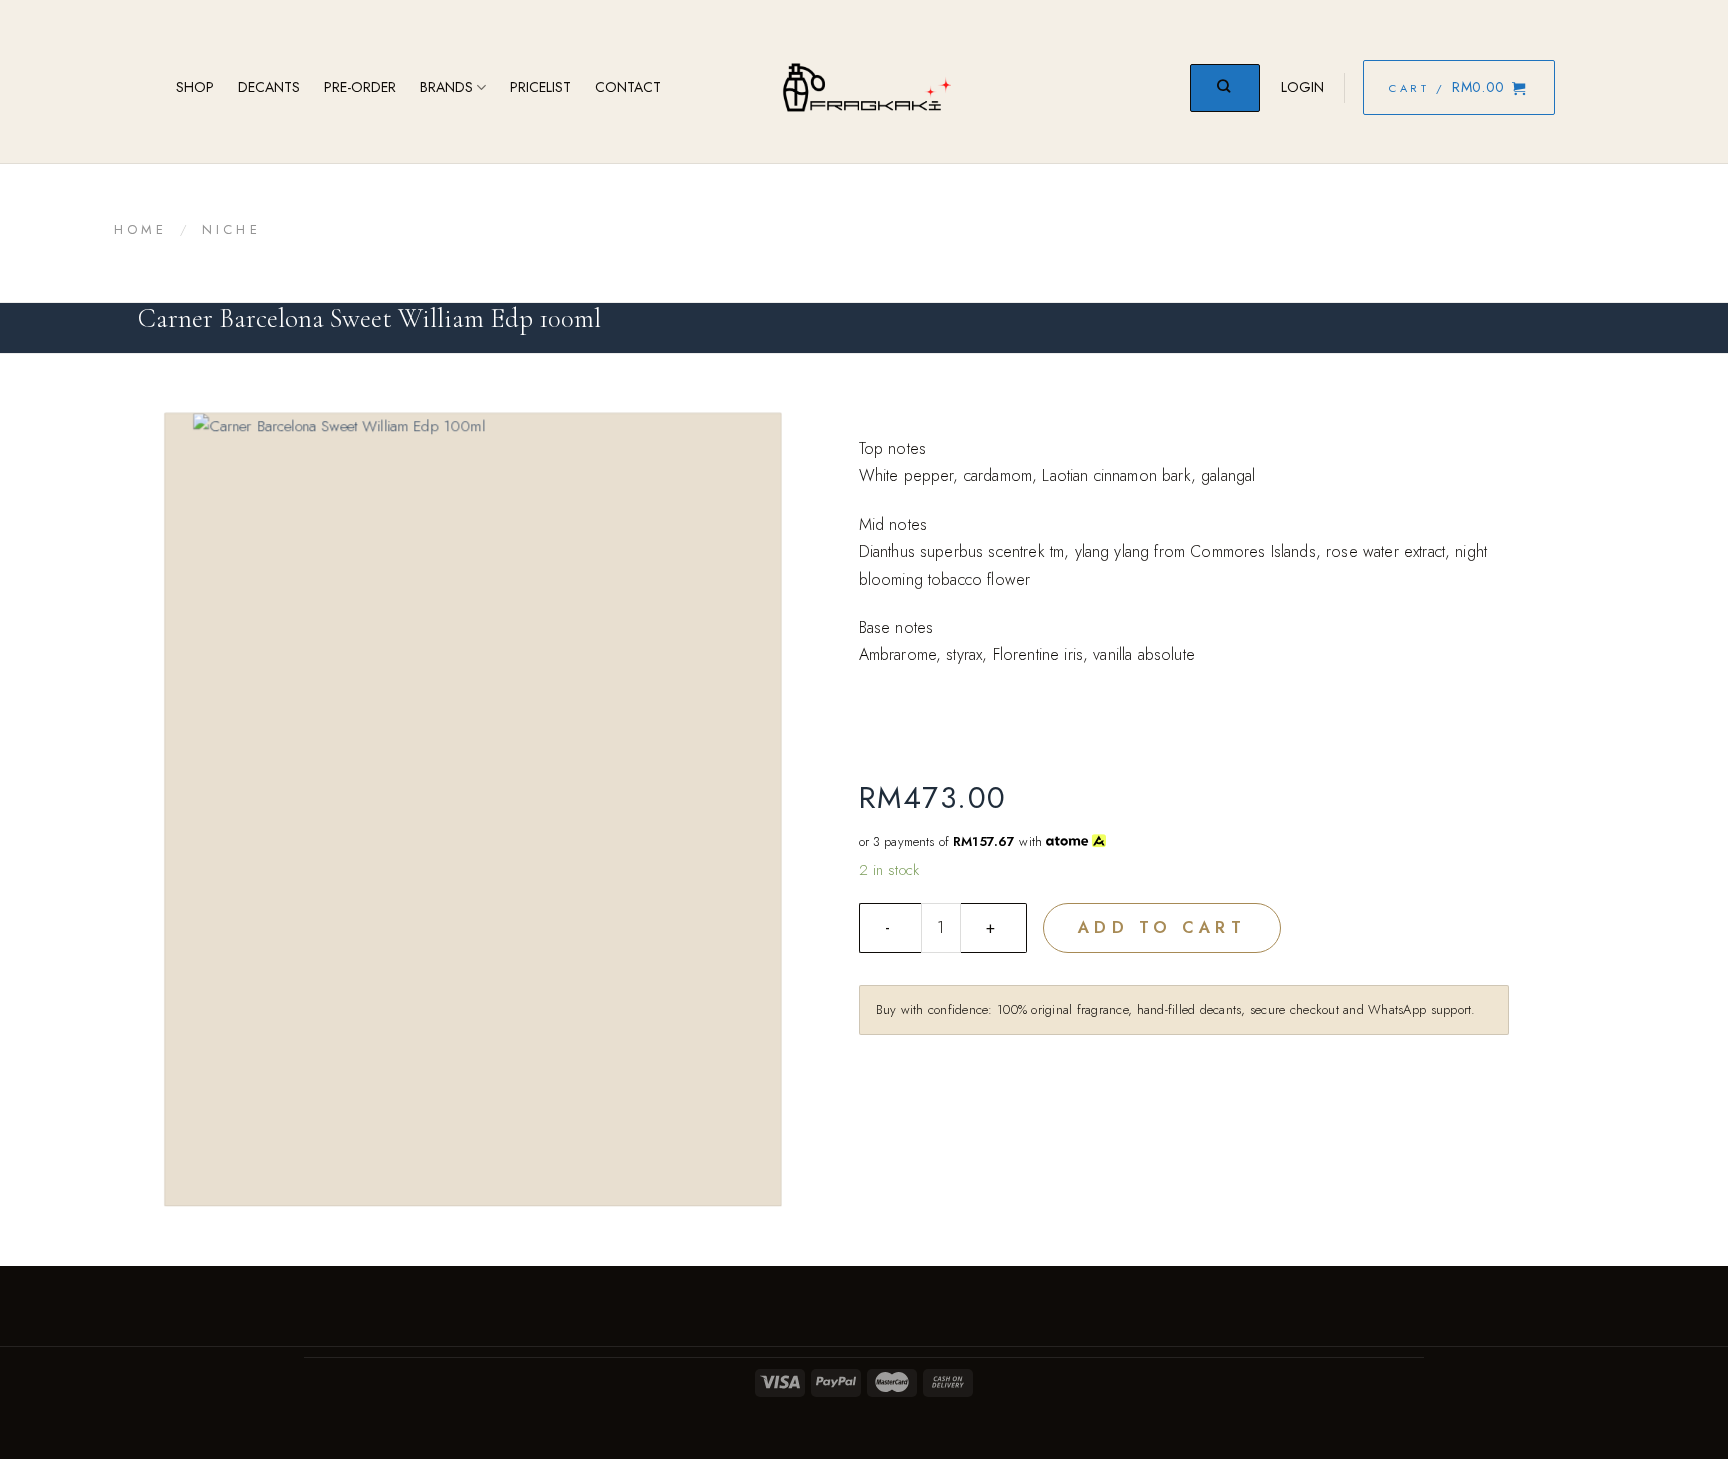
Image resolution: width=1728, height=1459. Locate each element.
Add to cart (1161, 927)
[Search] (1225, 88)
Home (141, 229)
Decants (269, 87)
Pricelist (540, 87)
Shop (195, 87)
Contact (628, 87)
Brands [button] (446, 87)
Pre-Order (360, 87)
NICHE (231, 229)
